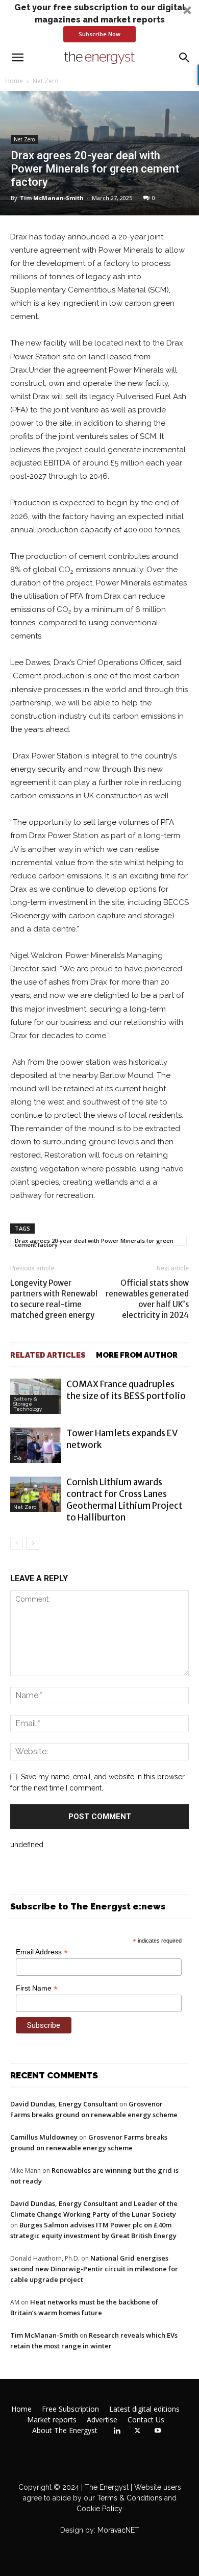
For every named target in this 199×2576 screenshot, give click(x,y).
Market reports (52, 2420)
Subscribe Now (99, 34)
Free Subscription (70, 2409)
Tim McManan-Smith (52, 198)
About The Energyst (65, 2431)
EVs (17, 1458)
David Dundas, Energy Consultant (64, 2104)
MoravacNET (118, 2530)
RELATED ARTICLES (48, 1355)
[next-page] (33, 1543)
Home (14, 81)
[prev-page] (17, 1543)
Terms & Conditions (129, 2498)
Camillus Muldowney (44, 2137)
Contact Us (146, 2420)
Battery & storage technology (28, 1404)
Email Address (42, 1952)
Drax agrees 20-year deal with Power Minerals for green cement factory (94, 1241)
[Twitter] (137, 2431)
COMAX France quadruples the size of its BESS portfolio (126, 1390)
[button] (99, 22)
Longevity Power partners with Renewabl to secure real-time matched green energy (54, 1299)
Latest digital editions (144, 2409)
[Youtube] (158, 2431)
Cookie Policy (99, 2509)
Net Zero (46, 81)
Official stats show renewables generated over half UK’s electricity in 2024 (147, 1299)
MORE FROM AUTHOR (137, 1355)
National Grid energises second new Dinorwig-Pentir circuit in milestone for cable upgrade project (94, 2269)
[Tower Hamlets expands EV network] (36, 1445)
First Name (37, 1988)
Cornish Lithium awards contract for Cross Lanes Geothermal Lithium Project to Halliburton (125, 1500)
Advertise (102, 2420)
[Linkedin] (117, 2431)
